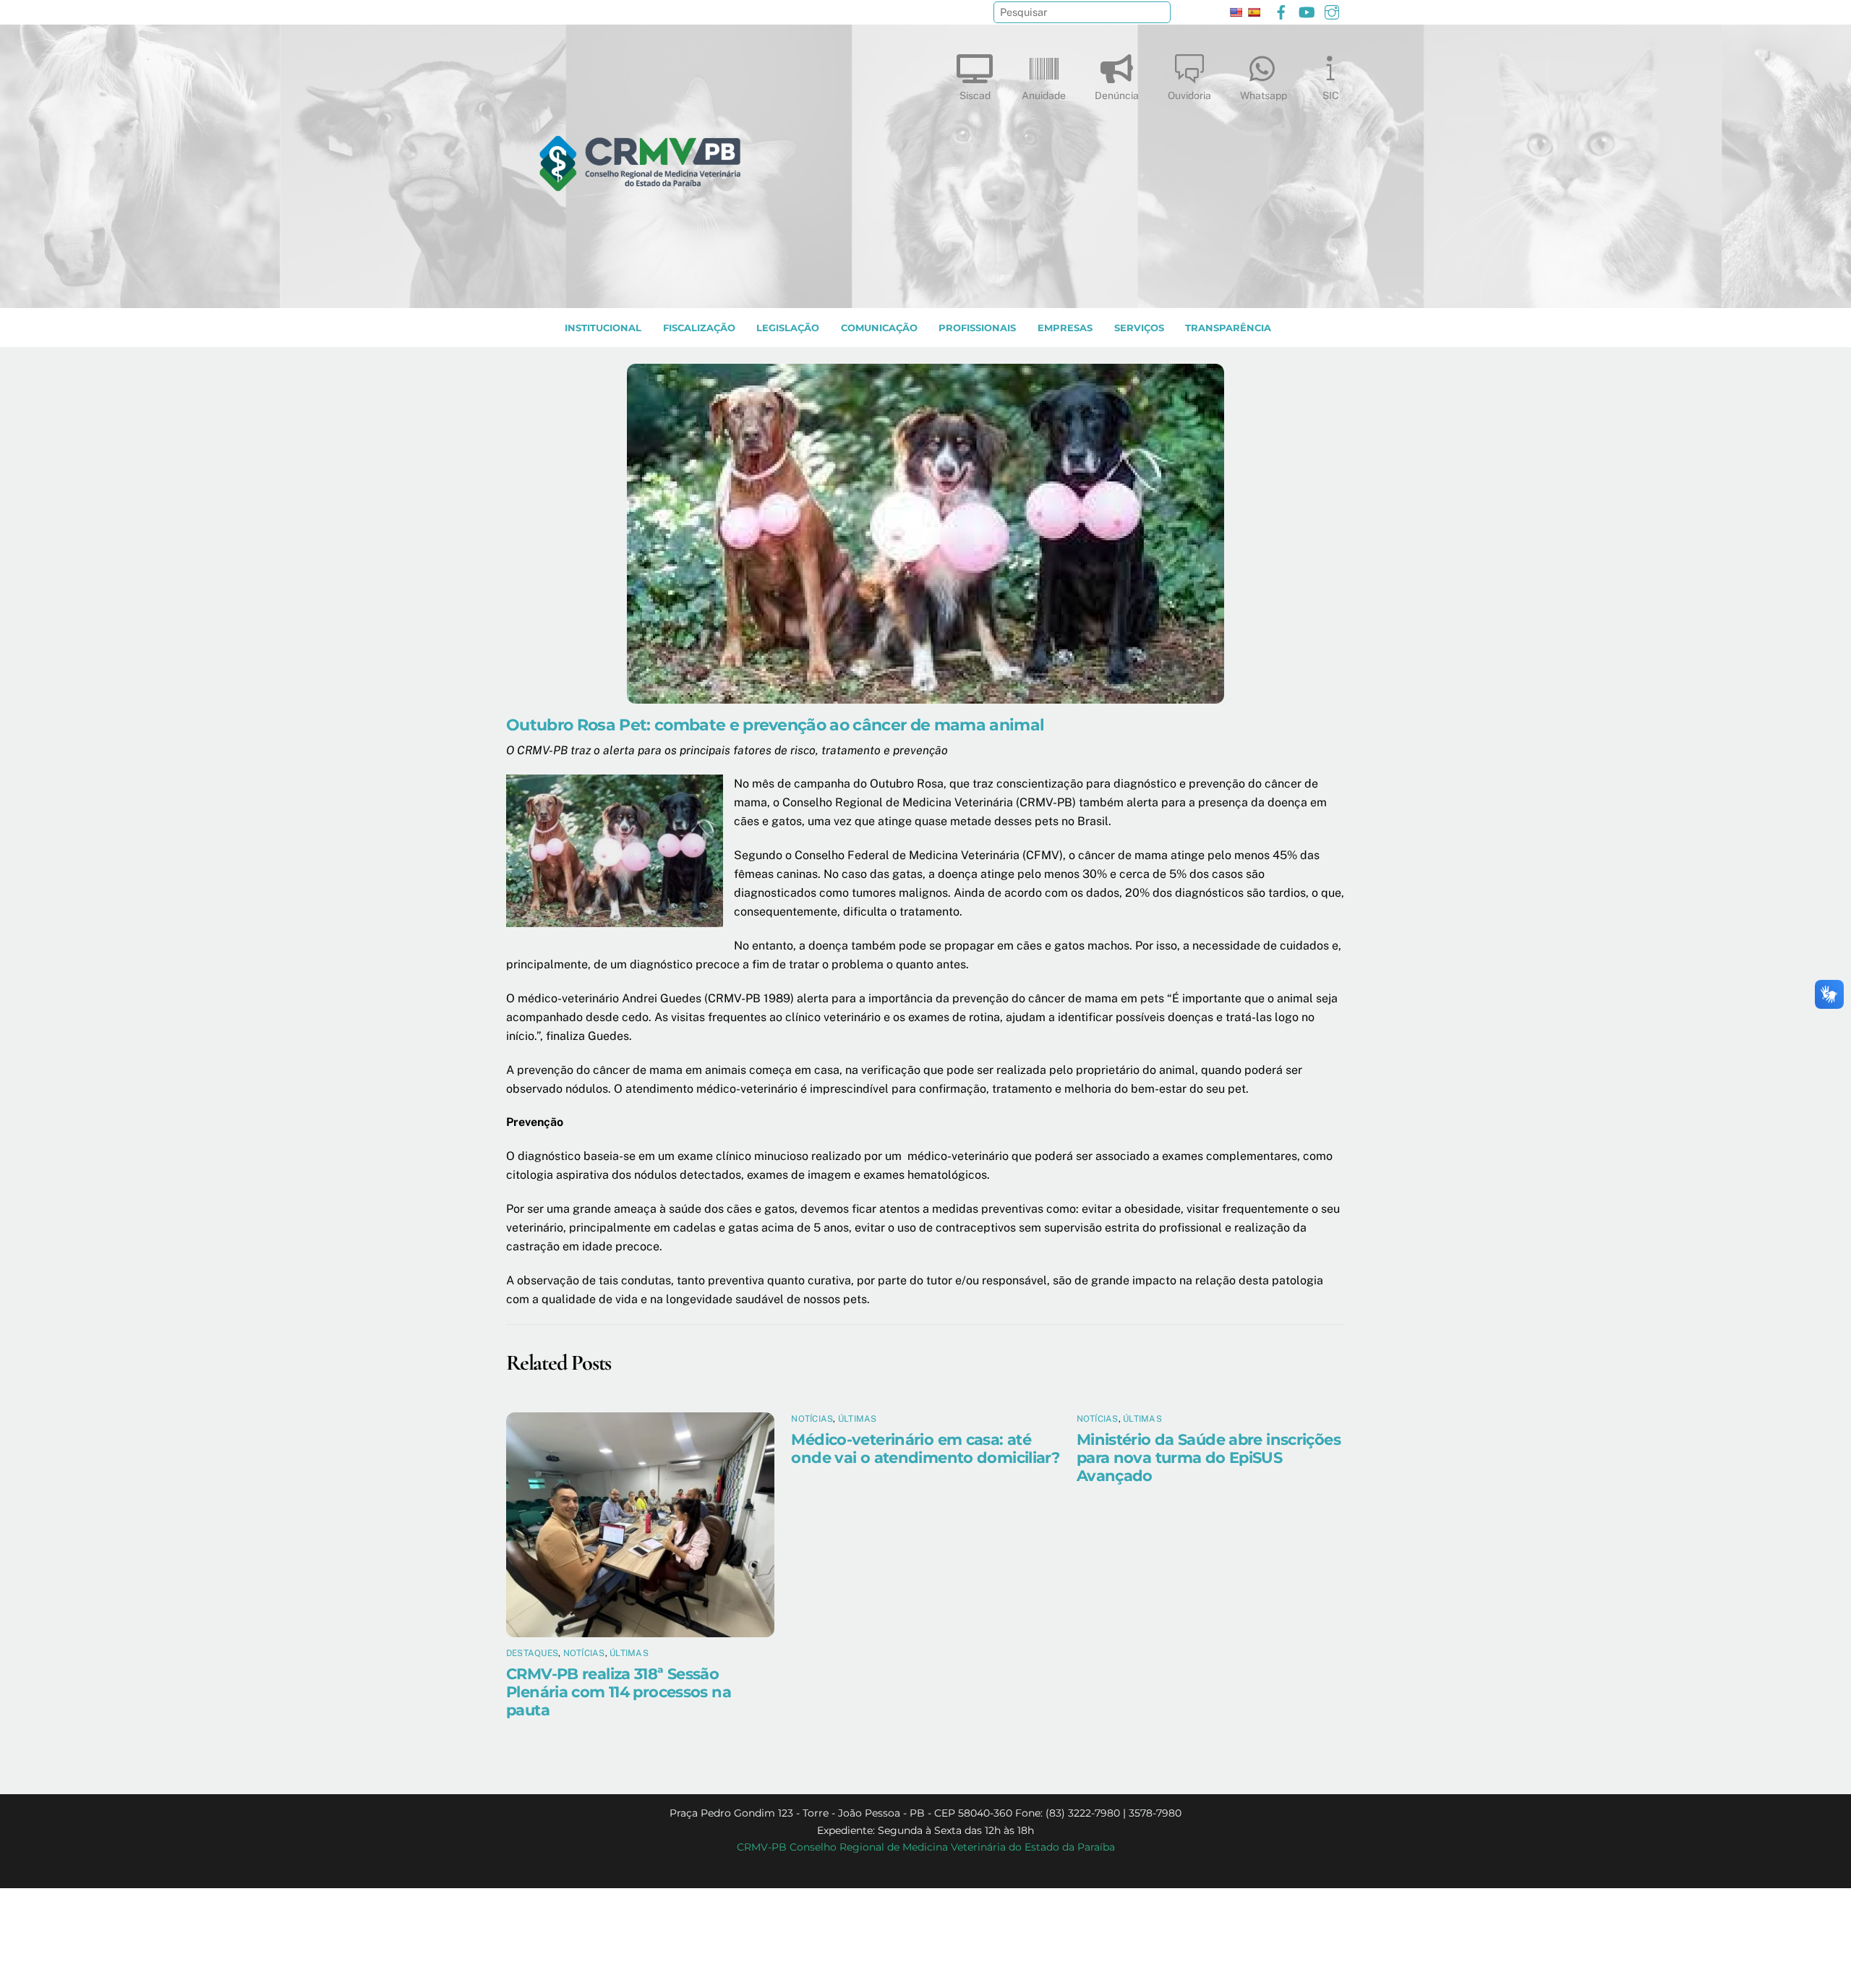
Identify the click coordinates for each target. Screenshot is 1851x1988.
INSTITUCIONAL (603, 328)
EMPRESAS (1065, 328)
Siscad (975, 95)
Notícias (584, 1653)
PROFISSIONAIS (977, 328)
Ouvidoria (1189, 95)
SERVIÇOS (1139, 328)
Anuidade (1044, 95)
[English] (1236, 12)
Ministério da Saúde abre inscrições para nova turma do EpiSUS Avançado (1209, 1458)
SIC (1331, 95)
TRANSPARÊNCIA (1228, 328)
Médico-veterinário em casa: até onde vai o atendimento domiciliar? (925, 1449)
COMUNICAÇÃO (879, 328)
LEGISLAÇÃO (788, 328)
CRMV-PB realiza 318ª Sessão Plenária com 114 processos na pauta (619, 1692)
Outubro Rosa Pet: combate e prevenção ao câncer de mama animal (775, 725)
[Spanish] (1254, 12)
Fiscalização (699, 328)
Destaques (532, 1653)
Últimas (629, 1653)
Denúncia (1117, 95)
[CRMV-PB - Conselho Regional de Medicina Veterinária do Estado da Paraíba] (640, 290)
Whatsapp (1264, 95)
